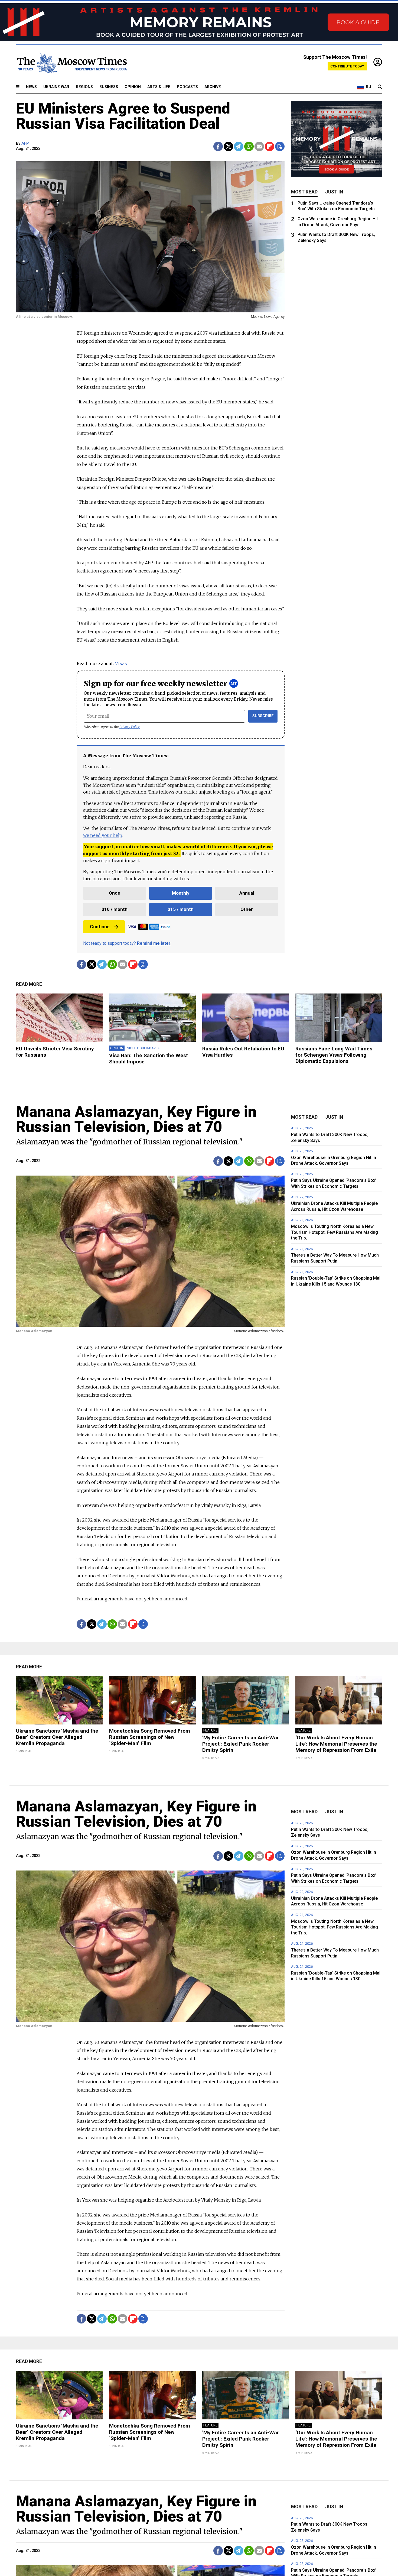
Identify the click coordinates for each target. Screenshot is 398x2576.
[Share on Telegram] (239, 146)
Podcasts (187, 87)
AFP (25, 143)
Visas (121, 664)
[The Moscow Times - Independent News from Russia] (71, 63)
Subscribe (263, 716)
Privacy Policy (130, 727)
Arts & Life (159, 87)
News (31, 87)
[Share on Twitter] (228, 146)
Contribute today (347, 66)
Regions (84, 87)
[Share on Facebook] (218, 146)
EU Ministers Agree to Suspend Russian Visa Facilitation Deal (123, 116)
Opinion (133, 87)
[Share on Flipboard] (270, 146)
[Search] (380, 87)
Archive (213, 87)
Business (109, 87)
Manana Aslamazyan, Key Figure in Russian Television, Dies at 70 (136, 1119)
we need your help (102, 835)
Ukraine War (56, 87)
